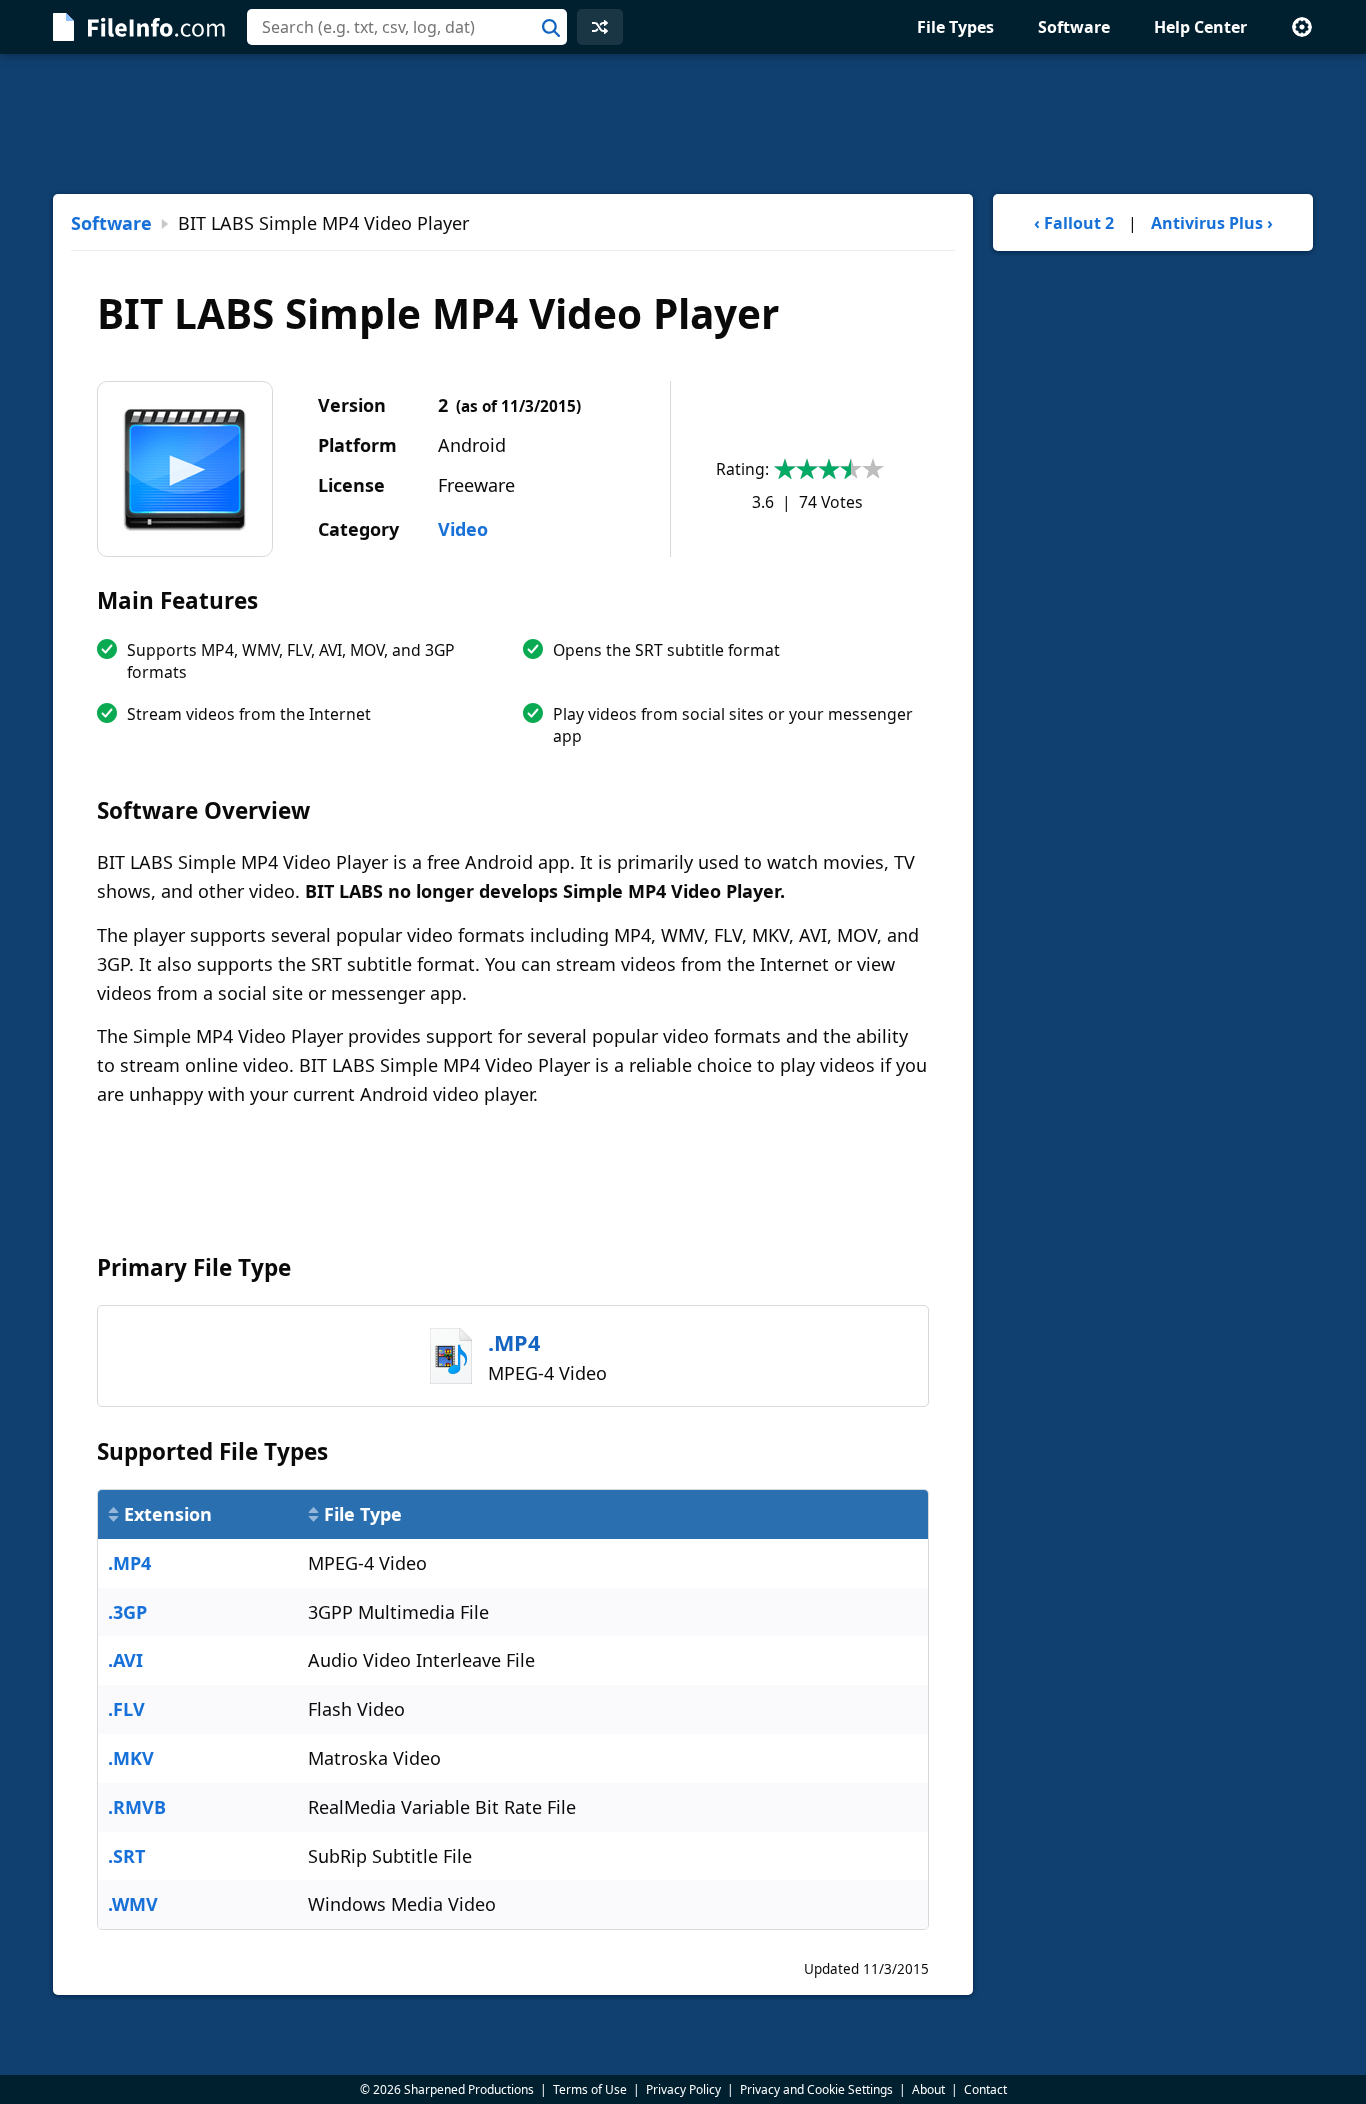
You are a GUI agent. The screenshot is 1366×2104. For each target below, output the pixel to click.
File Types (955, 27)
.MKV (131, 1758)
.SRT (126, 1856)
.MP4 (129, 1563)
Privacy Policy (683, 2089)
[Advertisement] (683, 124)
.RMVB (137, 1807)
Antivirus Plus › (1212, 223)
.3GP (127, 1612)
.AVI (125, 1660)
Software (1074, 27)
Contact (985, 2089)
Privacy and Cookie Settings (816, 2089)
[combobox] (407, 27)
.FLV (126, 1709)
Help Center (1200, 27)
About (928, 2089)
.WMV (133, 1904)
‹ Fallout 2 (1074, 223)
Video (463, 529)
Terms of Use (590, 2089)
